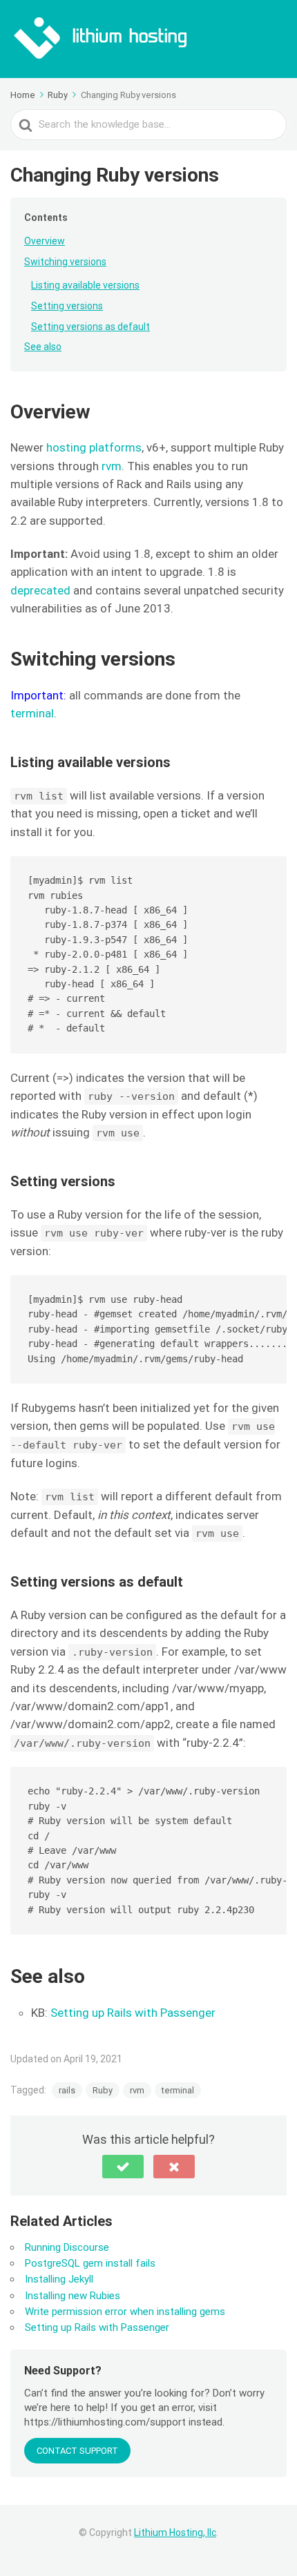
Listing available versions (85, 285)
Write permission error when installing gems (125, 2312)
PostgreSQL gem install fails (90, 2263)
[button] (123, 2167)
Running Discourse (67, 2247)
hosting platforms (94, 447)
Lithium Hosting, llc (175, 2533)
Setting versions (67, 306)
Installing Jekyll (59, 2279)
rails (67, 2090)
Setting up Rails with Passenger (133, 2013)
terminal (32, 713)
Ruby (103, 2090)
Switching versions (65, 262)
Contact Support (77, 2451)
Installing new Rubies (73, 2296)
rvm (112, 466)
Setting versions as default (90, 327)
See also (43, 347)
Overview (45, 241)
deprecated (40, 590)
